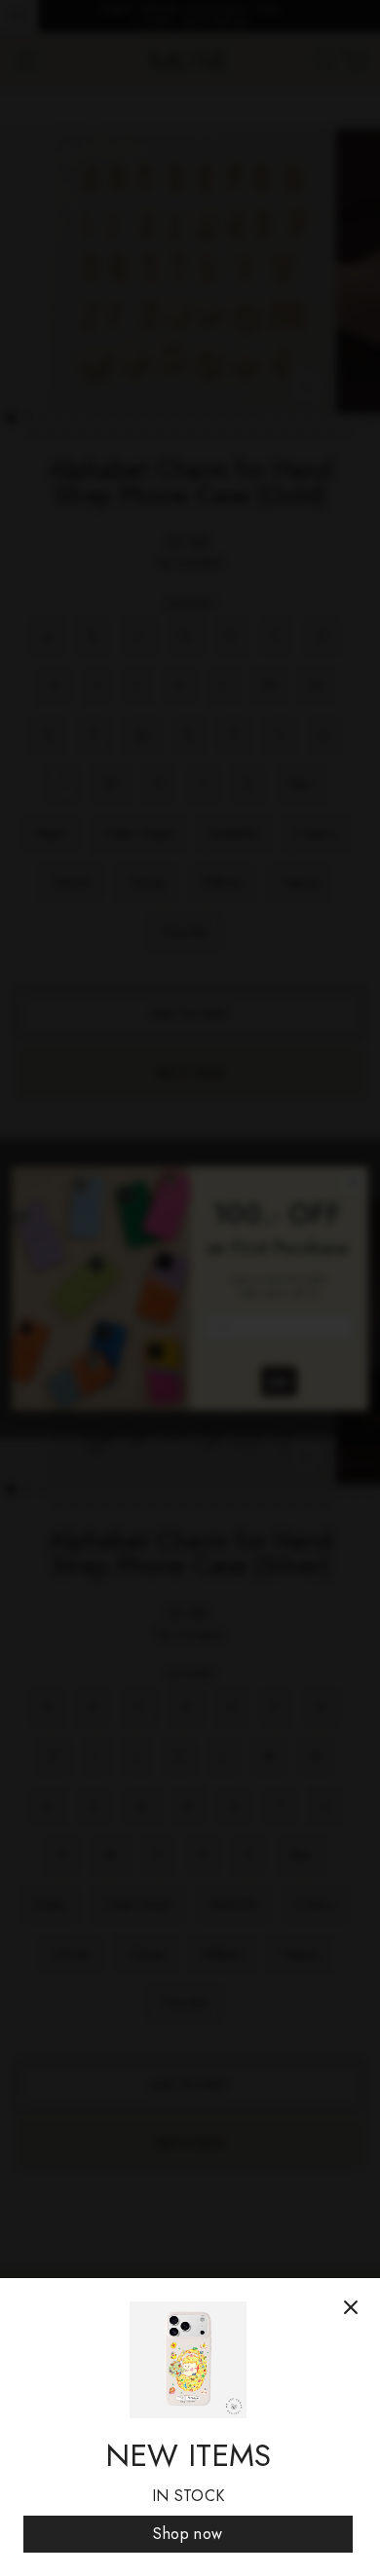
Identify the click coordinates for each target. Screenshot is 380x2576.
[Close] (351, 2307)
